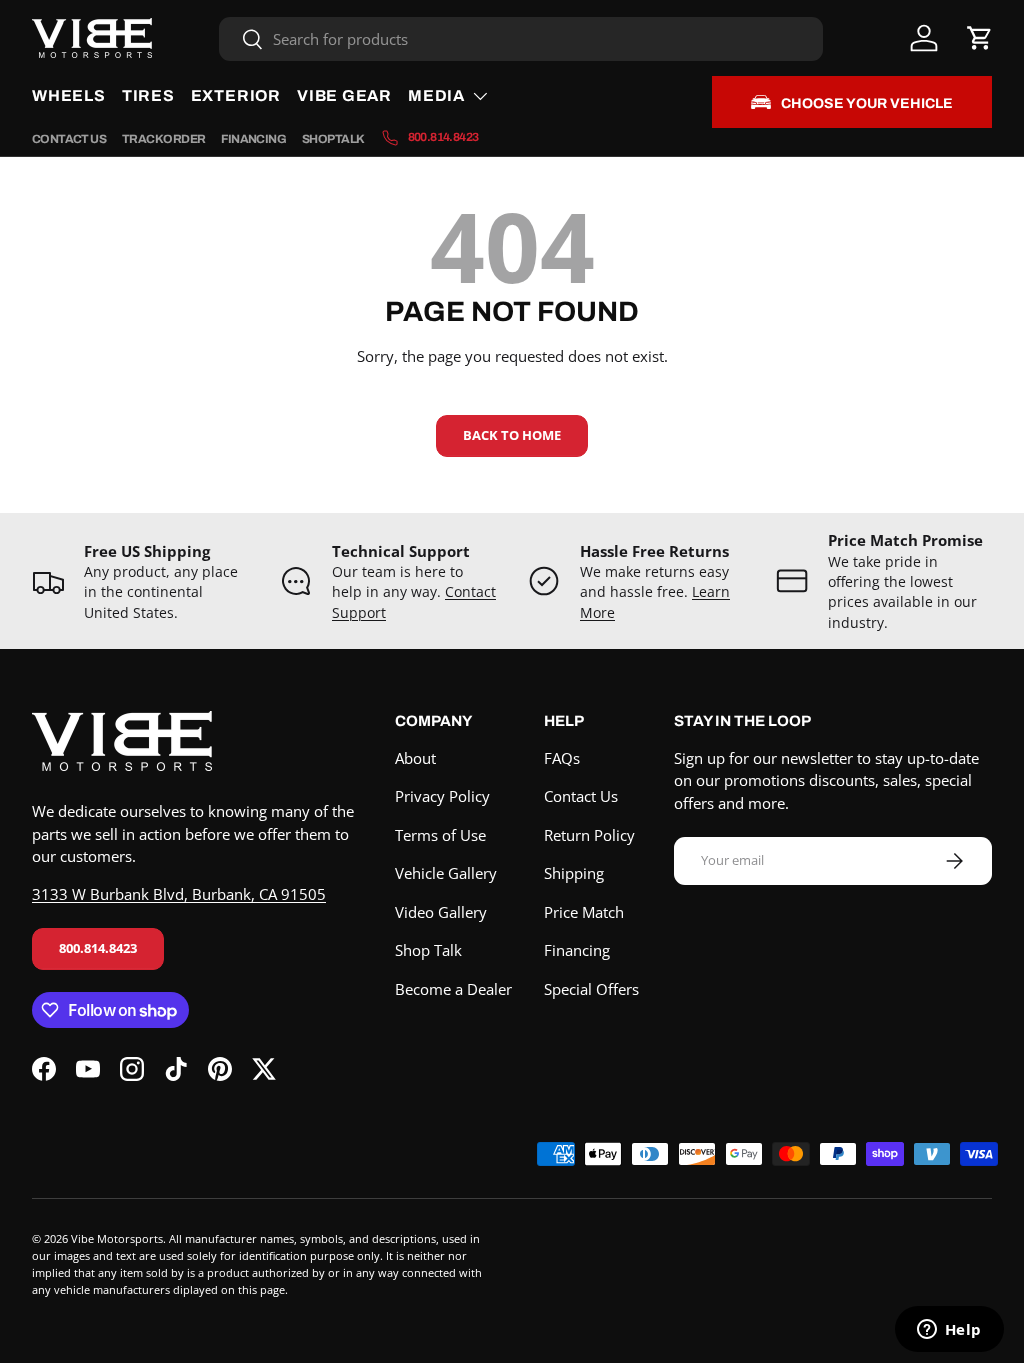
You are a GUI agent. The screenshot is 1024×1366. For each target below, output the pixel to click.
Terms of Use (440, 835)
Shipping (574, 873)
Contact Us (69, 139)
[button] (980, 38)
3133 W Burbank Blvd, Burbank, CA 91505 (179, 894)
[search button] (241, 40)
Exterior (236, 95)
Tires (148, 95)
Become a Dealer (453, 989)
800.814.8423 (98, 948)
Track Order (163, 139)
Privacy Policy (442, 796)
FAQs (562, 758)
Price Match (584, 912)
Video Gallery (441, 912)
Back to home (512, 435)
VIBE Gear (344, 95)
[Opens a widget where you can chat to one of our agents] (949, 1331)
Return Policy (589, 835)
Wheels (69, 95)
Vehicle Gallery (446, 873)
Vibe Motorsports (117, 1238)
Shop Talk (333, 139)
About (415, 758)
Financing (253, 139)
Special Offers (591, 989)
